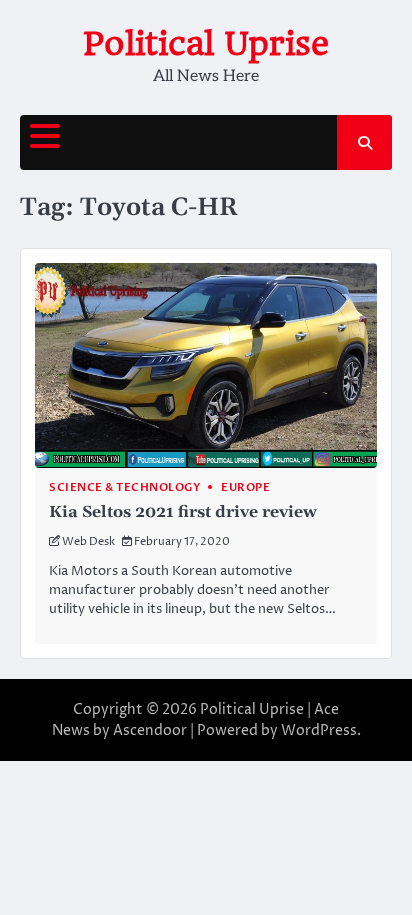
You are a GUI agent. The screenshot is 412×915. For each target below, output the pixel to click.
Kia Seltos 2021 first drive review (183, 512)
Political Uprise (206, 43)
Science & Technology (124, 487)
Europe (245, 487)
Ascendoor (150, 730)
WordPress (319, 730)
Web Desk (88, 541)
